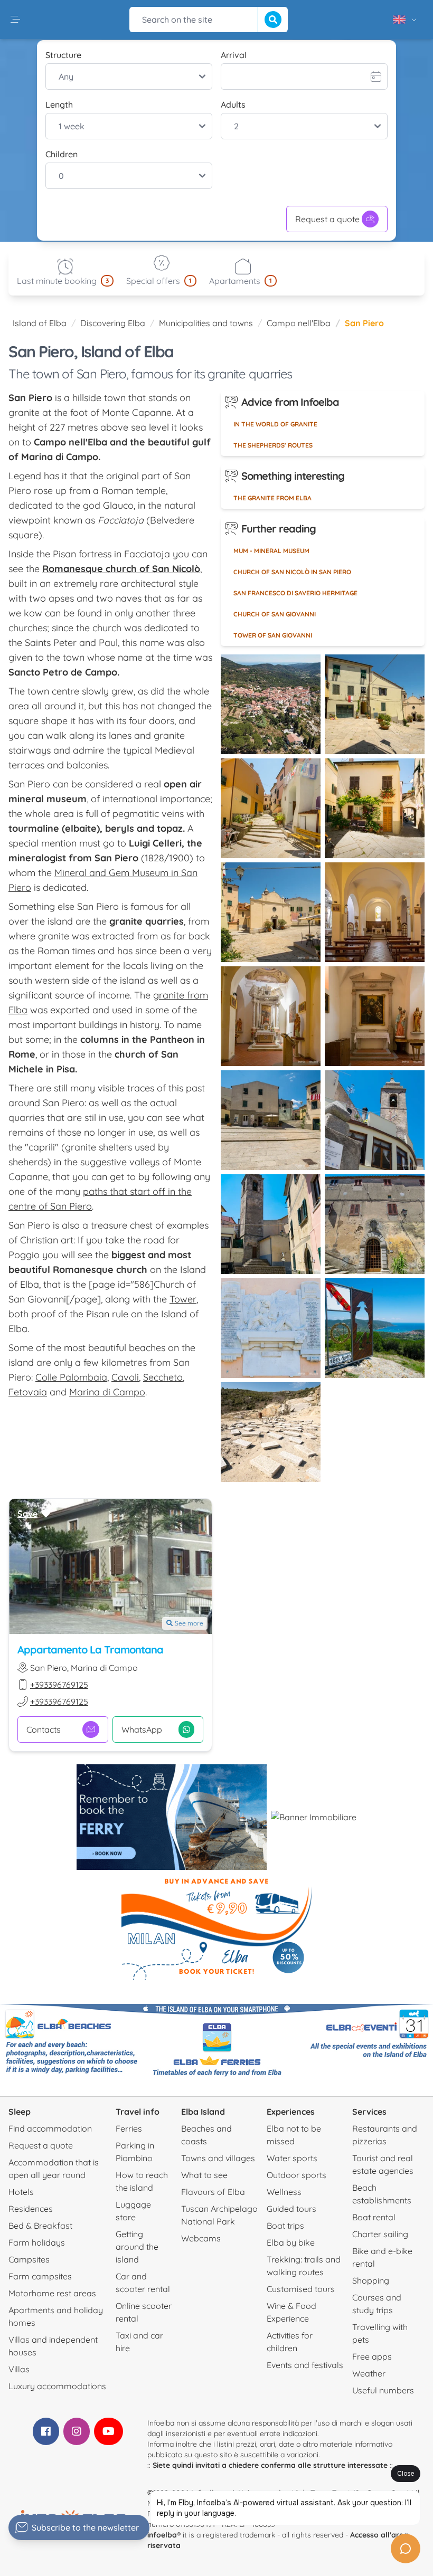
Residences (31, 2209)
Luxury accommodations (57, 2386)
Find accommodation (50, 2128)
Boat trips (285, 2226)
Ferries (129, 2128)
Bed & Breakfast (40, 2226)
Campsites (29, 2259)
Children (62, 154)
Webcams (201, 2238)
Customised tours (301, 2289)
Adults (233, 104)
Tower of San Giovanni (273, 635)
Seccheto (163, 1377)
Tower (183, 1299)
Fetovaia (28, 1392)
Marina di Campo (107, 1392)
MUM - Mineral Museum (271, 551)
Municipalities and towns (206, 323)
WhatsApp (142, 1729)
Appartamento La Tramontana (90, 1650)
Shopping (371, 2280)
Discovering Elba (113, 323)
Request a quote (327, 219)
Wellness (284, 2192)
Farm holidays (37, 2242)
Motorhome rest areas (52, 2293)
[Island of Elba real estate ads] (314, 1817)
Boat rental (374, 2217)
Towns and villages (218, 2158)
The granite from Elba (272, 498)
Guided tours (291, 2209)
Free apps (372, 2356)
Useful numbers (383, 2390)
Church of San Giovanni (275, 614)
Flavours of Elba (213, 2192)
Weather (369, 2373)
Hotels (21, 2192)
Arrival (234, 55)
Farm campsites (40, 2276)
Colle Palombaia (71, 1377)
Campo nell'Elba (299, 323)
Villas (19, 2369)
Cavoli (125, 1377)
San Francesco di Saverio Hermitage (295, 593)
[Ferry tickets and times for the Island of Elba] (172, 1817)
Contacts (44, 1729)
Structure (63, 55)
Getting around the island (137, 2247)
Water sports (292, 2158)
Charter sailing (380, 2234)
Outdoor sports (296, 2175)
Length (59, 104)
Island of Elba (40, 323)
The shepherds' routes (273, 445)
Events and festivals (305, 2365)
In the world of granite (275, 424)
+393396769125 (59, 1685)
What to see (204, 2175)
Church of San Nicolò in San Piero (292, 572)
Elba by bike (291, 2242)
